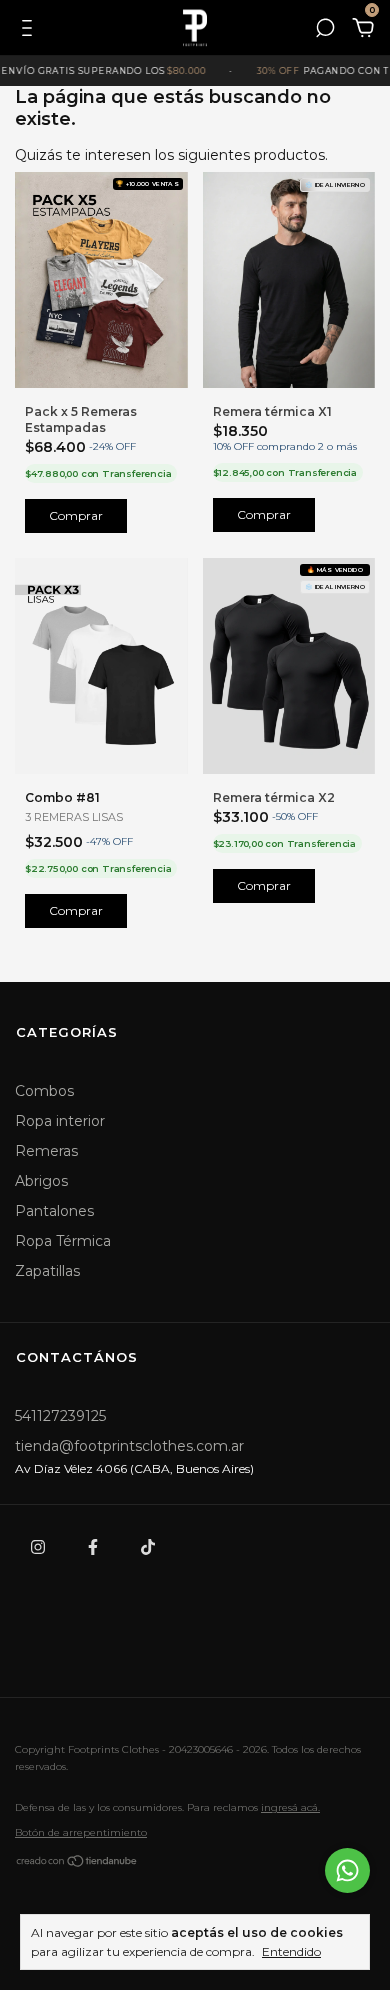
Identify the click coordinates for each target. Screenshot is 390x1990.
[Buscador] (325, 31)
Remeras (46, 1151)
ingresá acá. (290, 1807)
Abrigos (41, 1181)
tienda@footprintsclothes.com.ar (129, 1446)
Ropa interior (60, 1121)
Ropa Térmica (63, 1241)
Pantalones (54, 1211)
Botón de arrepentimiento (81, 1832)
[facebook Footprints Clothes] (93, 1547)
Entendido (291, 1951)
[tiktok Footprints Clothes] (148, 1547)
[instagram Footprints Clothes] (38, 1547)
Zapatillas (47, 1271)
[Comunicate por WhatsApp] (347, 1870)
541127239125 (60, 1416)
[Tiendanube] (77, 1864)
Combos (44, 1091)
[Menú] (30, 31)
